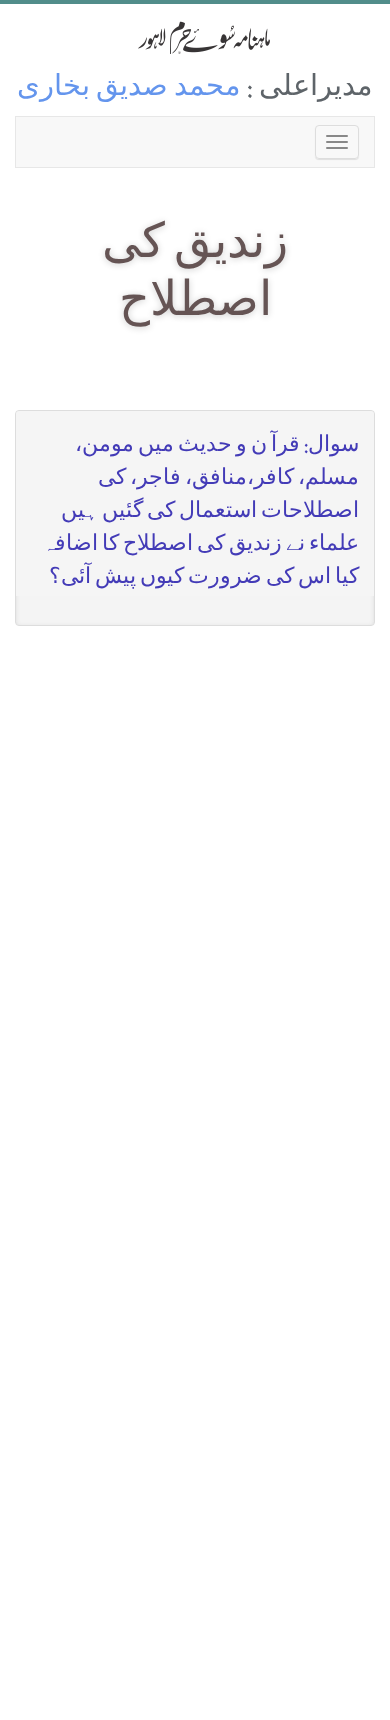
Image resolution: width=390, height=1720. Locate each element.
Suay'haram (195, 37)
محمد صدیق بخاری (129, 89)
